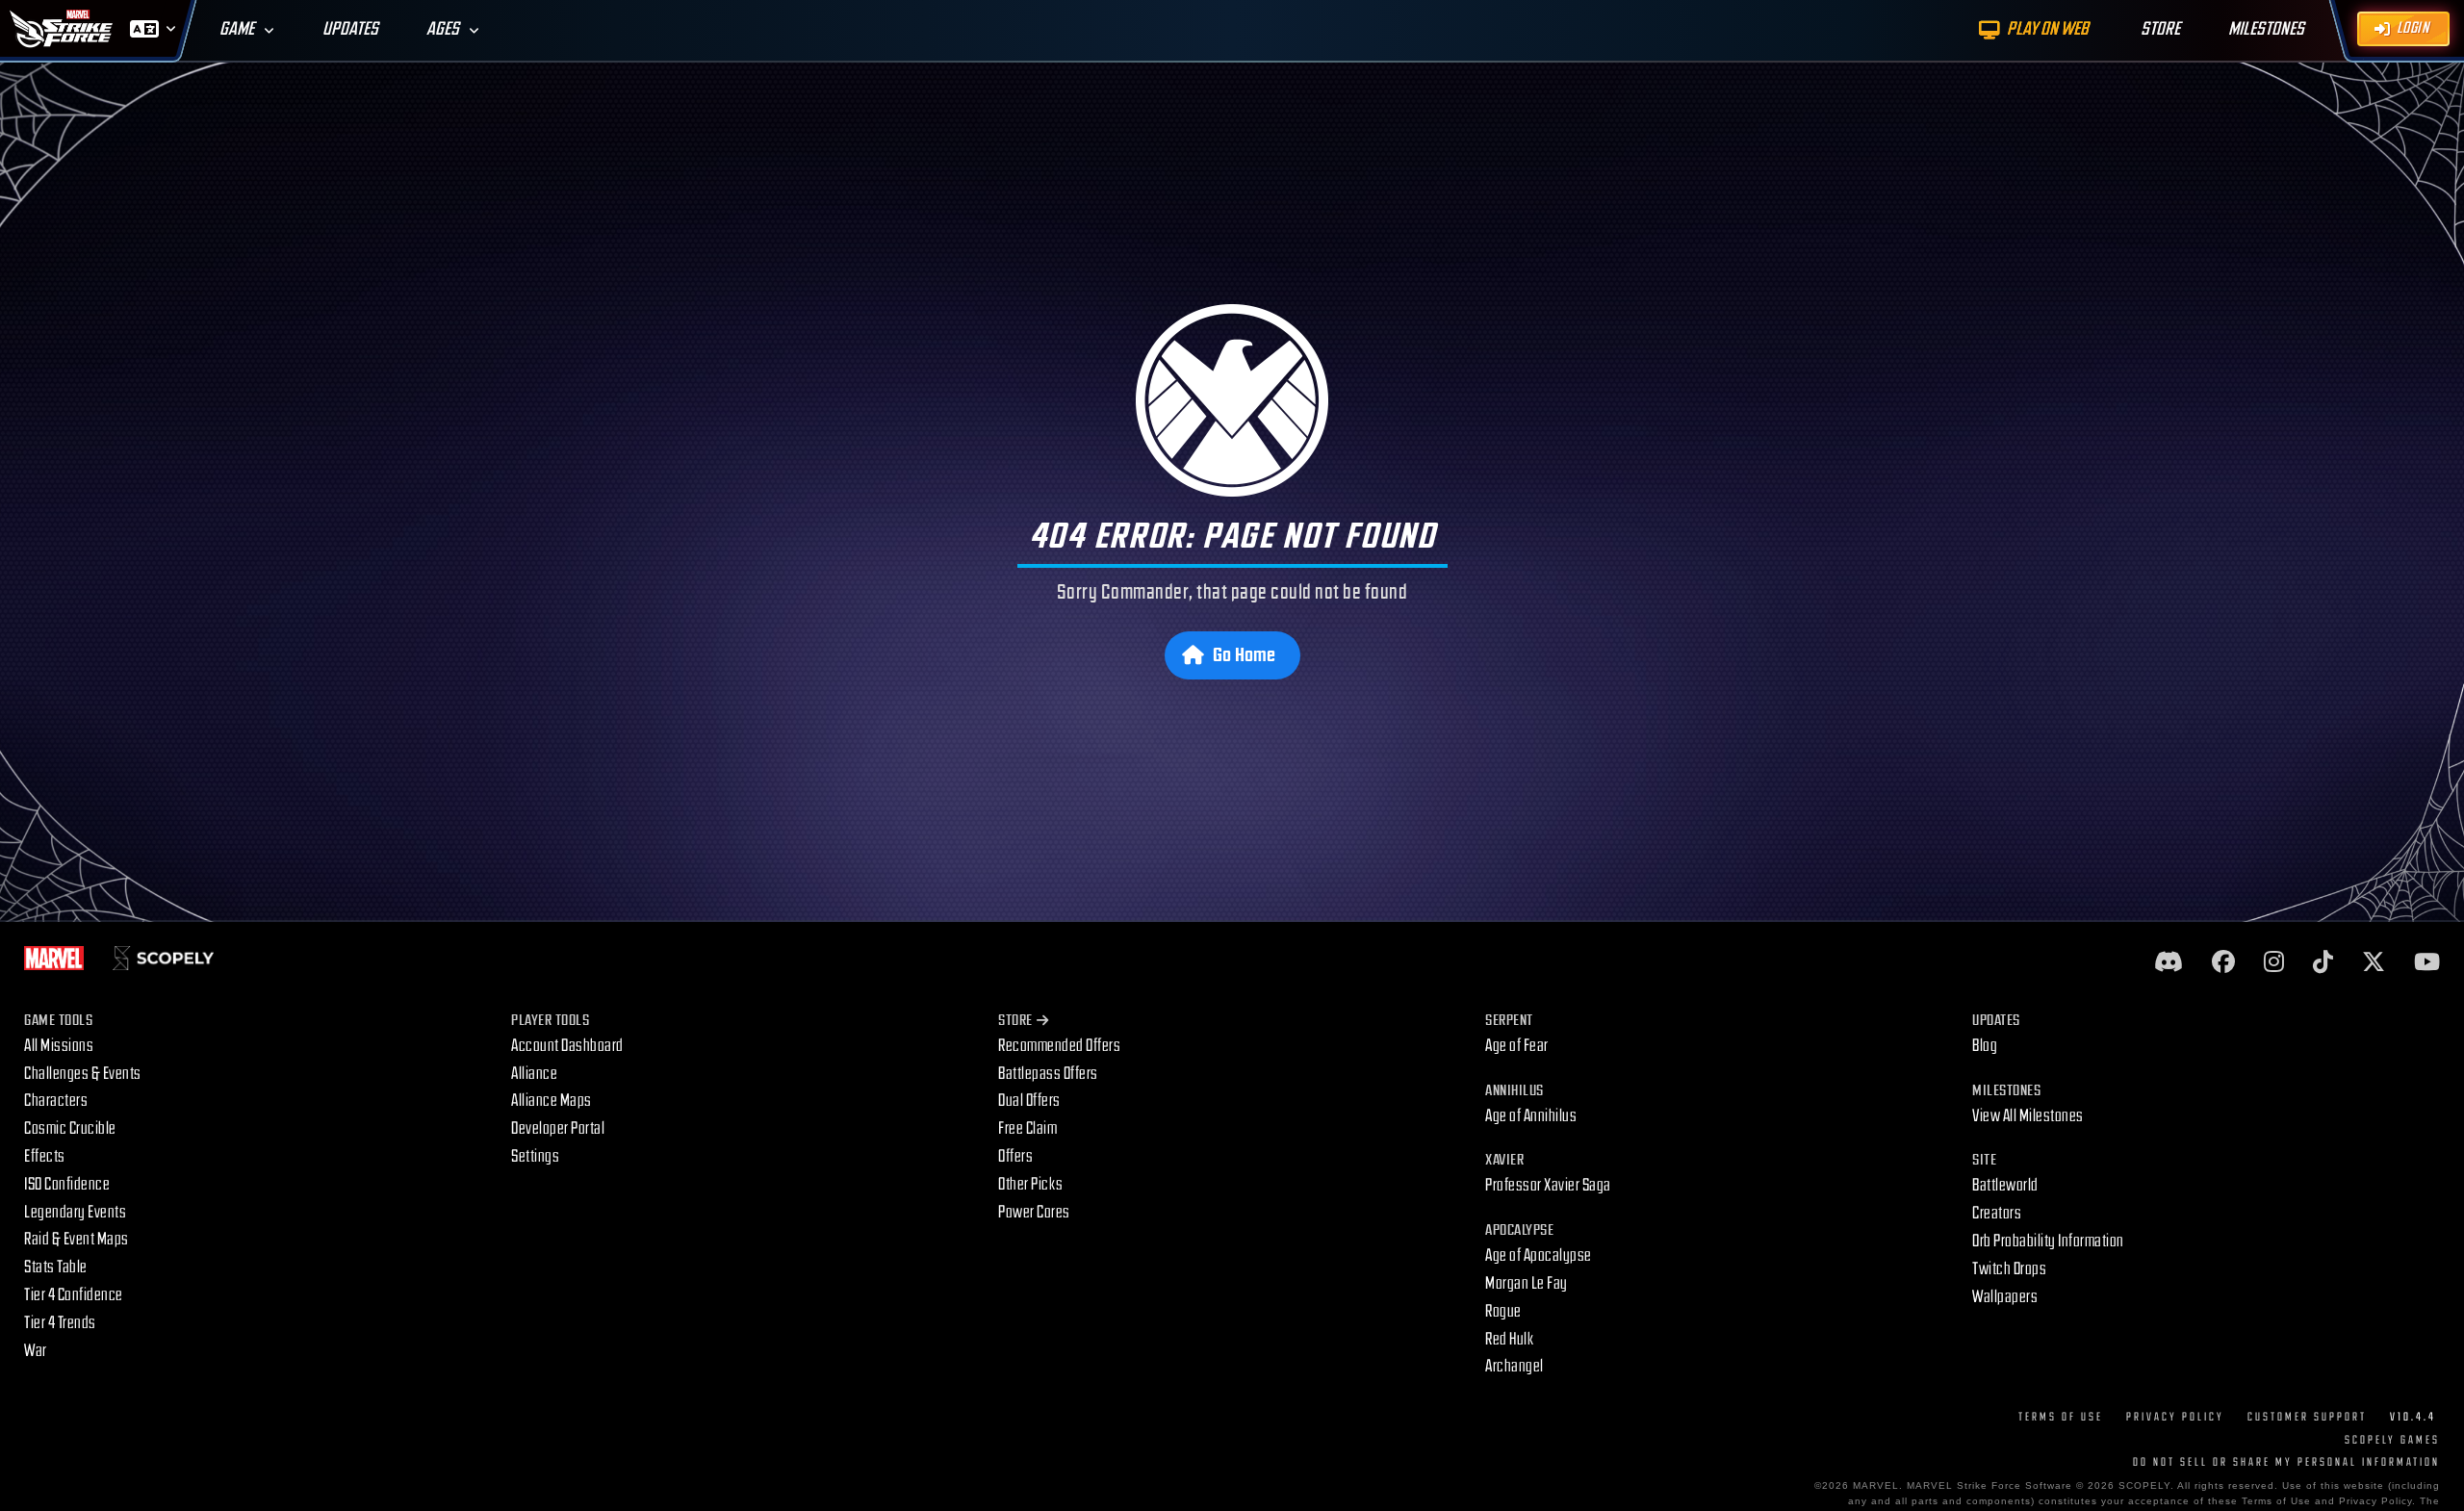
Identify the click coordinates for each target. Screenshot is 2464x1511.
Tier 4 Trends (60, 1323)
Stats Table (56, 1267)
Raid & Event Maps (77, 1239)
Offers (1015, 1156)
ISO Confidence (67, 1184)
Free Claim (1027, 1128)
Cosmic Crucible (70, 1128)
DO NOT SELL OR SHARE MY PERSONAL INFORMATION (2286, 1462)
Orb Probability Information (2048, 1241)
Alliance (534, 1074)
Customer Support (2307, 1417)
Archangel (1514, 1366)
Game (237, 29)
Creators (1997, 1213)
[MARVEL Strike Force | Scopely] (62, 29)
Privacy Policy (2175, 1417)
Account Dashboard (567, 1046)
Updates (350, 29)
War (36, 1351)
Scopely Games (2392, 1440)
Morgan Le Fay (1527, 1283)
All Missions (59, 1046)
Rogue (1503, 1311)
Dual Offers (1029, 1101)
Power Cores (1034, 1212)
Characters (56, 1101)
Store (1015, 1021)
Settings (535, 1156)
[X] (2374, 963)
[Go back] (1232, 400)
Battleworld (2005, 1185)
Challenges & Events (83, 1074)
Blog (1985, 1046)
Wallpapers (2005, 1297)
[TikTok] (2323, 963)
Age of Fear (1517, 1046)
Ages (443, 29)
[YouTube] (2427, 963)
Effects (45, 1156)
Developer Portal (558, 1128)
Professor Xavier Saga (1548, 1185)
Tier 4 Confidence (74, 1295)
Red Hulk (1510, 1339)
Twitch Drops (2009, 1269)
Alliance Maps (552, 1101)
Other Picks (1031, 1184)
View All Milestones (2028, 1116)
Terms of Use (2061, 1417)
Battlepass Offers (1048, 1074)
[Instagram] (2274, 963)
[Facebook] (2223, 963)
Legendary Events (75, 1212)
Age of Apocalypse (1539, 1255)
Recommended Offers (1059, 1046)
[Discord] (2169, 963)
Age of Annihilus (1531, 1116)
